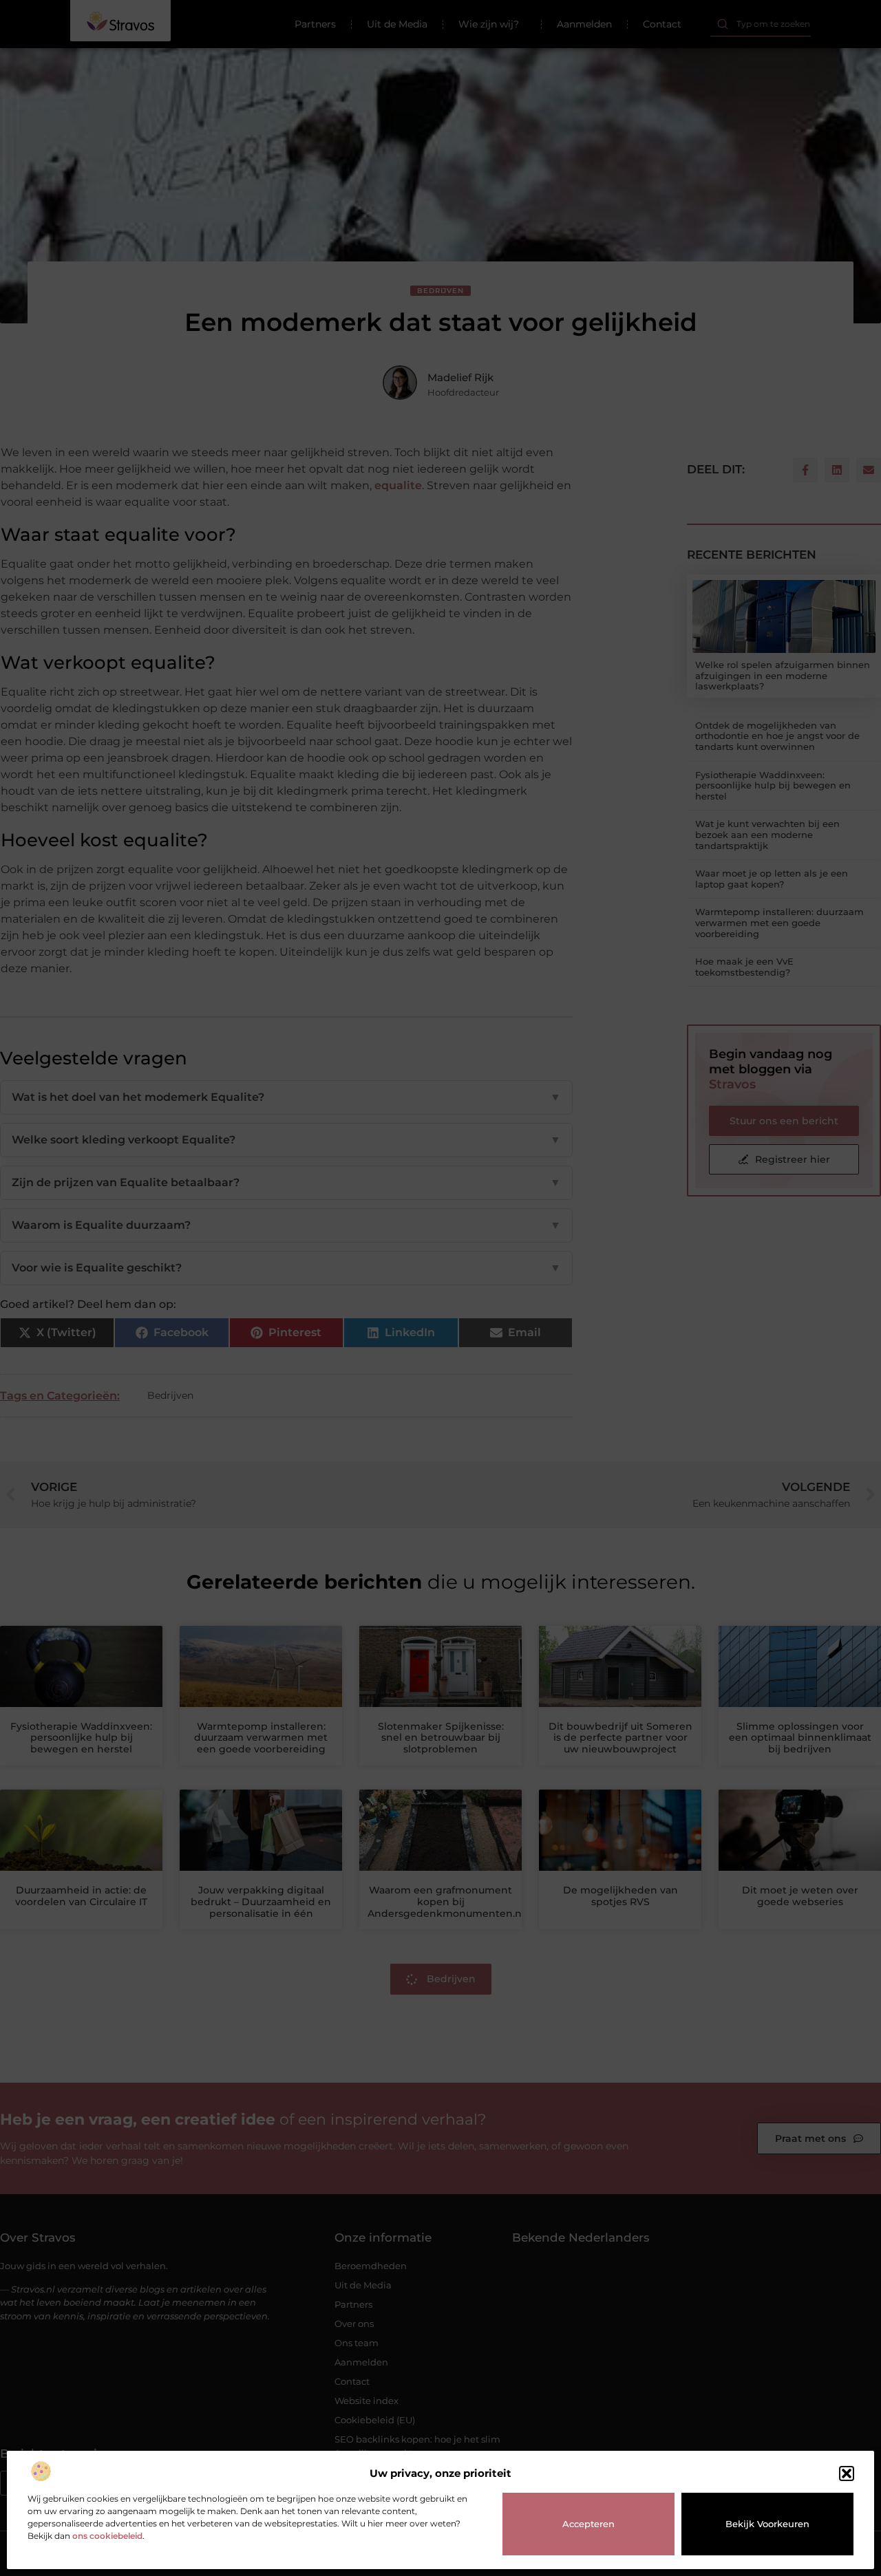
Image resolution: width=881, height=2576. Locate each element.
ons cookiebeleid (107, 2536)
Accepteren (588, 2524)
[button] (847, 2473)
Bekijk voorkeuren (767, 2524)
